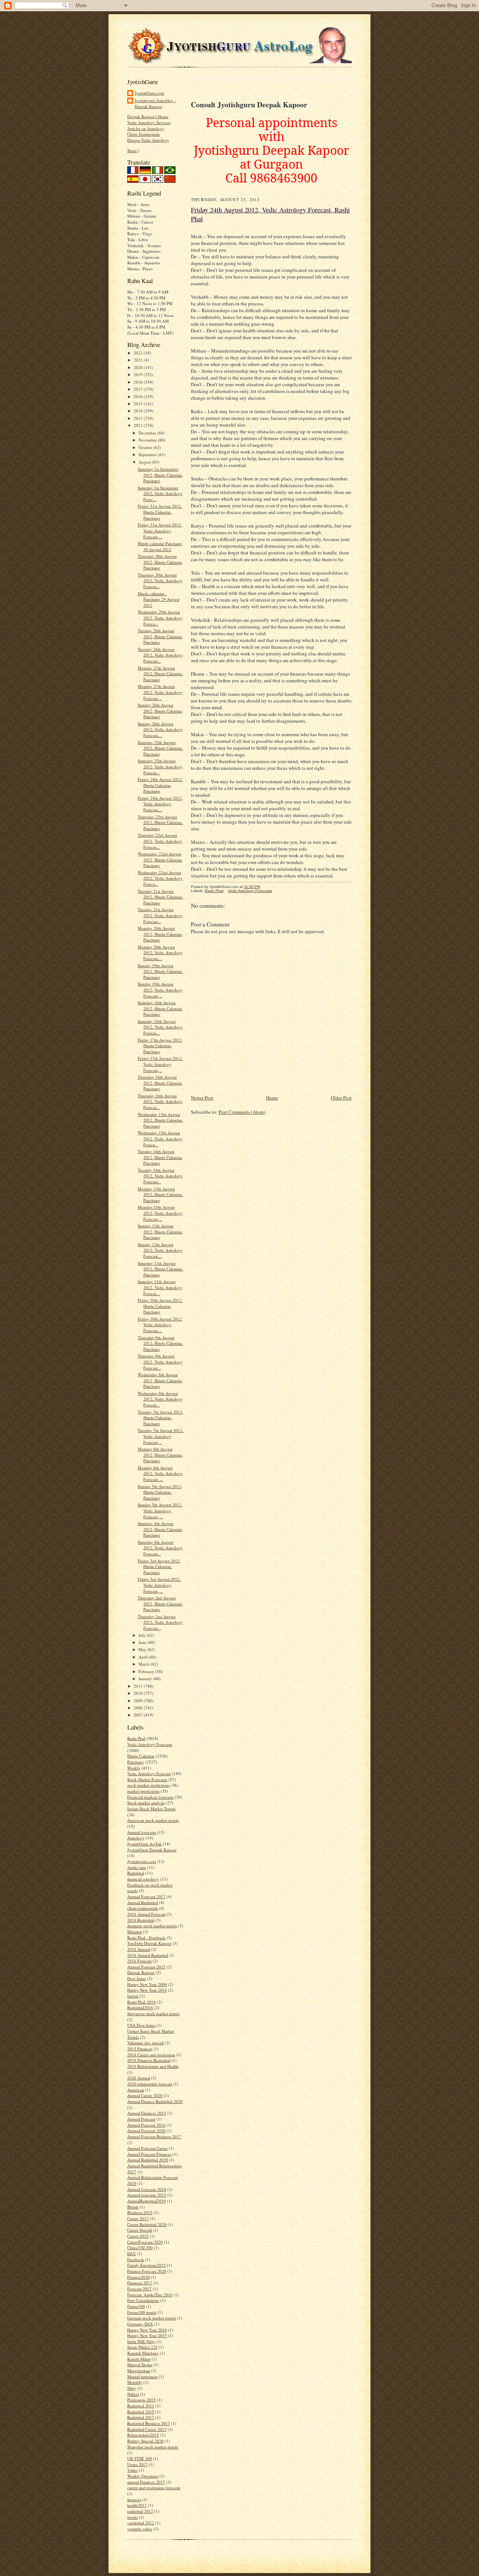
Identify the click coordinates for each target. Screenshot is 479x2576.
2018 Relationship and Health (153, 2066)
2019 (139, 374)
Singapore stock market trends (153, 2014)
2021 (139, 360)
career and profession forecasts (154, 2488)
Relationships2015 (143, 2435)
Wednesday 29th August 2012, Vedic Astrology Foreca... (160, 618)
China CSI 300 (140, 2248)
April (144, 1657)
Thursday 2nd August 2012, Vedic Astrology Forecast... (160, 1622)
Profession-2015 (141, 2400)
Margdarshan (139, 2371)
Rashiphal (136, 1873)
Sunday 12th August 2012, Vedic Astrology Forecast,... (160, 1250)
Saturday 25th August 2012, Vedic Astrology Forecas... (160, 766)
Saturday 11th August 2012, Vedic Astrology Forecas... (160, 1287)
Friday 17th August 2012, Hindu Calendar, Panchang (160, 1046)
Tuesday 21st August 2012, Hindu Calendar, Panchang (160, 897)
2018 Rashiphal (141, 1920)
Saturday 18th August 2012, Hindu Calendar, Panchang (160, 1008)
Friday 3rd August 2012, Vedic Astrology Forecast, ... (159, 1585)
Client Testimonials (144, 134)
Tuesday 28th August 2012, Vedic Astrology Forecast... (160, 655)
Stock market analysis (146, 1803)
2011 (139, 1686)
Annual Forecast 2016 (146, 2125)
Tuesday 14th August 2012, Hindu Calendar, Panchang (160, 1157)
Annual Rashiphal (143, 1902)
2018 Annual (139, 1949)
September (148, 454)
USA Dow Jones (141, 2025)
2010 (139, 1693)
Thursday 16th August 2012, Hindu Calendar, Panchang (160, 1083)
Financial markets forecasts (150, 1797)
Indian (133, 1996)
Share (132, 150)
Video (132, 2470)
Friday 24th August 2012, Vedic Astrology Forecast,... (160, 804)
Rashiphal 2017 (141, 2417)
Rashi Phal (136, 1738)
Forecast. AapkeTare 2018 (150, 2295)
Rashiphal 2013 (141, 2406)
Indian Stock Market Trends (151, 1809)
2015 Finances (140, 2049)
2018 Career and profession (151, 2055)
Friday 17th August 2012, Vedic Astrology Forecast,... (160, 1064)
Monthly (135, 2382)
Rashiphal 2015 (141, 2412)
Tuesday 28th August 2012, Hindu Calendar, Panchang (160, 636)
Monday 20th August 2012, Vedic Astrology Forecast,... (160, 953)
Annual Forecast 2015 (146, 1967)
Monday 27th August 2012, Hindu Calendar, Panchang (160, 674)
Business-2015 (140, 2212)
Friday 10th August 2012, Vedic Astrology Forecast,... (160, 1325)
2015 (139, 404)
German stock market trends (152, 2318)
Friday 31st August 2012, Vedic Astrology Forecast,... (160, 531)
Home (272, 1098)
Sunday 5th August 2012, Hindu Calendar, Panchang (160, 1492)
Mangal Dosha (140, 2365)
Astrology (136, 1838)
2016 (139, 396)
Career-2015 (138, 2236)
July (143, 1635)
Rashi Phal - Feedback (146, 1938)
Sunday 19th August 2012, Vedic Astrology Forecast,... (160, 990)
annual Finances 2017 (146, 2482)
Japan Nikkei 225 (142, 2347)
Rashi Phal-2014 (141, 2002)
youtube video (140, 2529)
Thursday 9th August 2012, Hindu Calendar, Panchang (160, 1343)
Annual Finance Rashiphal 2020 (155, 2101)
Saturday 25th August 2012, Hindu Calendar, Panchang (160, 748)
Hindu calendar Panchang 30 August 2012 (160, 546)
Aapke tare (137, 1867)
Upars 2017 (137, 2464)
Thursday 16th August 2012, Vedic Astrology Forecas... (160, 1101)
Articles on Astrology (146, 128)
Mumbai (135, 1932)
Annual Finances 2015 (147, 2113)
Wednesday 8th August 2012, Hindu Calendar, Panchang (160, 1380)
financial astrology (143, 1879)
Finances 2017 (140, 2283)
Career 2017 (138, 2218)
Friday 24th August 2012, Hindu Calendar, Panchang (160, 785)
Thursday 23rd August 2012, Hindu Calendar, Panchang (160, 823)
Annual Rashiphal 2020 (148, 2160)
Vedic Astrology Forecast (149, 1773)
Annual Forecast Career (147, 2148)
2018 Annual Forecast (146, 1914)
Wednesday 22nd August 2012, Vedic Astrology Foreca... (160, 878)
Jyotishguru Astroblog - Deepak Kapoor (155, 103)
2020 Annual (139, 2078)
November (148, 440)
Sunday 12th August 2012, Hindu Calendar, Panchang (160, 1232)
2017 (139, 389)
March (145, 1664)
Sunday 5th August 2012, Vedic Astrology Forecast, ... (160, 1510)
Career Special (140, 2230)
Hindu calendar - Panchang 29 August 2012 (158, 599)
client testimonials (143, 1908)
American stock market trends (153, 1820)
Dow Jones (137, 1978)
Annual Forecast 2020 (146, 2131)
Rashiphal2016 (140, 2008)
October (146, 447)
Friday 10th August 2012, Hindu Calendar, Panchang (160, 1306)
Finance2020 (138, 2277)
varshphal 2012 (141, 2523)
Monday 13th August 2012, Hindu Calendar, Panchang (160, 1195)
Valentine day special (145, 2043)
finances (134, 2500)
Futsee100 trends (142, 2312)
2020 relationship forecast (150, 2084)
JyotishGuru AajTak (144, 1844)
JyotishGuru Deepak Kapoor (152, 1850)
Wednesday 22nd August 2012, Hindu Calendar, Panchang (160, 860)
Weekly (134, 1768)
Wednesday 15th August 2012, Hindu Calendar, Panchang (160, 1120)
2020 (139, 367)
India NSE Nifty (141, 2341)
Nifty (132, 2388)
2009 (139, 1701)
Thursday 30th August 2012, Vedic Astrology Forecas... (160, 581)
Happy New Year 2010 (147, 2330)
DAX (132, 2254)
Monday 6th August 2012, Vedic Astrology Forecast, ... (160, 1473)
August (145, 462)
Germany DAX (140, 2324)
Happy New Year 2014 (147, 1990)
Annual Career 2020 (145, 2095)
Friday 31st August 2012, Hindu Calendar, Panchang (160, 512)
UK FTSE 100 (140, 2458)
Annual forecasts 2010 (147, 2189)
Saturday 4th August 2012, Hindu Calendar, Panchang (160, 1529)
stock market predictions (148, 1785)
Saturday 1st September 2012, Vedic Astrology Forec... (160, 494)
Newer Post (202, 1098)
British (133, 2207)
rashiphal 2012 (140, 2511)
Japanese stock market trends (152, 1926)
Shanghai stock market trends (153, 2447)
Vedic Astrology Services (149, 122)
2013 (139, 418)
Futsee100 (136, 2306)
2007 (139, 1715)
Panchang (136, 1762)
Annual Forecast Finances (149, 2154)
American (136, 2090)
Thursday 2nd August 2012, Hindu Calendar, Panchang (160, 1604)
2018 (139, 382)
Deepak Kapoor (141, 1972)
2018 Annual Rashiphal (148, 1955)
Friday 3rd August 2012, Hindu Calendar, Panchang (159, 1567)
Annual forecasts (142, 1832)
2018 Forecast (139, 1961)
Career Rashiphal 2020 (147, 2224)
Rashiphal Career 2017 (147, 2429)
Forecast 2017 (139, 2289)
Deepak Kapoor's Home (148, 116)
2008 (139, 1708)
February (147, 1671)
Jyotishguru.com (142, 1861)
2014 (139, 411)
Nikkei (133, 2394)
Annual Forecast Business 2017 (154, 2137)
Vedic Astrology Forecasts (150, 1744)
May (143, 1649)
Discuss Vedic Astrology (148, 140)
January (146, 1679)
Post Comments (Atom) (242, 1112)
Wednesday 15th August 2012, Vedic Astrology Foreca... (160, 1138)
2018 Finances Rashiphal (149, 2060)
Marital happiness (142, 2377)
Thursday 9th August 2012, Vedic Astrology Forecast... (160, 1362)
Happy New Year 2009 (147, 1984)
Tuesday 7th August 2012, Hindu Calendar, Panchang (161, 1418)
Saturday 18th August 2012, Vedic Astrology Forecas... (160, 1027)
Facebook (136, 2260)
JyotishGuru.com (150, 93)
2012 (139, 425)
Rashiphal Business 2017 (149, 2423)
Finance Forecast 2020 (147, 2271)
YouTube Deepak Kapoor (149, 1943)
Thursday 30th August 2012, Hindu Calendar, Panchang (160, 562)
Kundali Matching (143, 2353)
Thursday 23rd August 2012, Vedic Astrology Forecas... (160, 841)
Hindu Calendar (141, 1756)
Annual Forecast (141, 2119)
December (148, 433)
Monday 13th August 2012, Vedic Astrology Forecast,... (160, 1213)
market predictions (143, 1791)
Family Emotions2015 (147, 2265)
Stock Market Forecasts (147, 1779)
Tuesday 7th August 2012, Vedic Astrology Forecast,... (161, 1436)
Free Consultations (143, 2300)
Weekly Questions (143, 2476)
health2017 (137, 2505)
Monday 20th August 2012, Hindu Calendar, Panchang (160, 934)
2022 (139, 353)
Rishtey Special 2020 (145, 2441)
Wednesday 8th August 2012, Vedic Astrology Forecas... (160, 1399)
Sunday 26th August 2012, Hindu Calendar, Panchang (160, 711)
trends (132, 2517)
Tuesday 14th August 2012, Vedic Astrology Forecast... (160, 1176)
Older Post (341, 1098)
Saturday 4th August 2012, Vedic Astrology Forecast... (160, 1548)
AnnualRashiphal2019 (147, 2201)
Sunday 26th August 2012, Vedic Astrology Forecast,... (160, 729)
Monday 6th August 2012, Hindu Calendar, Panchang (160, 1455)
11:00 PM (252, 887)
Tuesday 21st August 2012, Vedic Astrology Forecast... (160, 915)
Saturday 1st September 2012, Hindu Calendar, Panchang (160, 475)
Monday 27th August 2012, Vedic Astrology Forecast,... (160, 692)
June (143, 1642)
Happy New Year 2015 (147, 2335)
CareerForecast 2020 (145, 2242)
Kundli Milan (139, 2359)
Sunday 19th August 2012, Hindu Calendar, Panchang (160, 971)
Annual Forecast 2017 (146, 1896)
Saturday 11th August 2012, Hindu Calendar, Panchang (160, 1269)
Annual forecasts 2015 (147, 2195)
